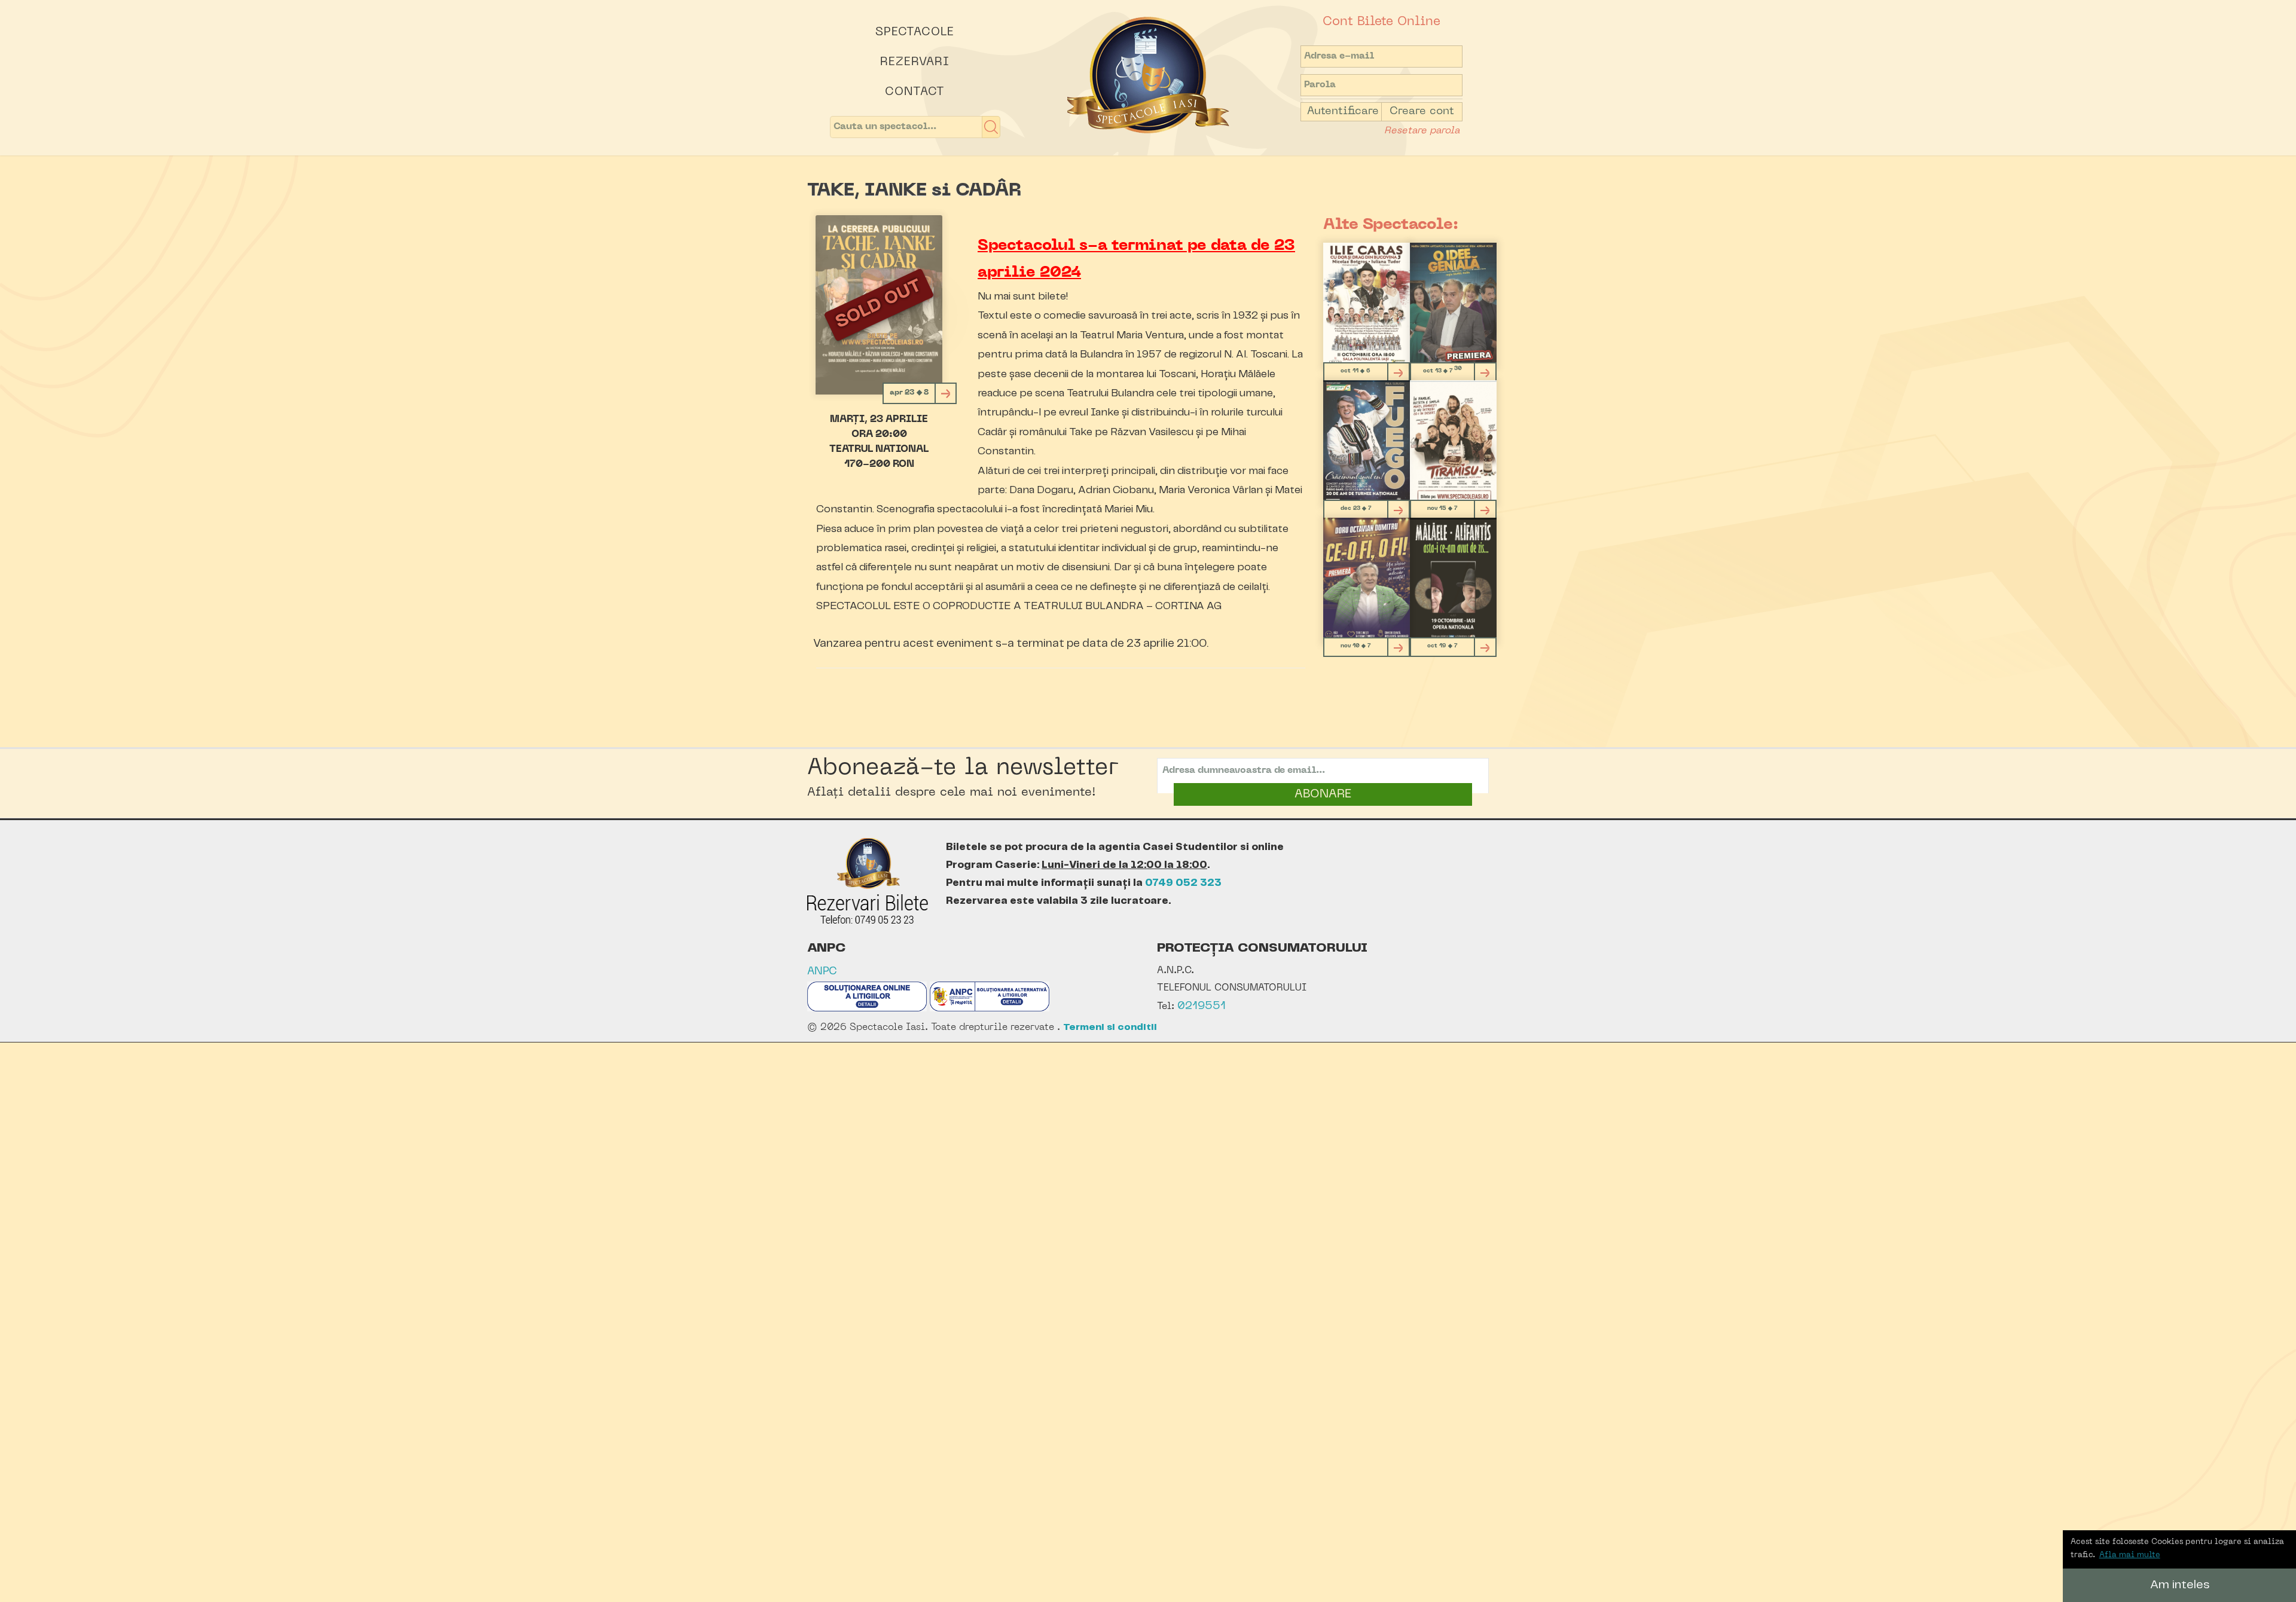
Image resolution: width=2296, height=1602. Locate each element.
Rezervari (915, 62)
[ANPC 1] (867, 1009)
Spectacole (915, 32)
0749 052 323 (1183, 883)
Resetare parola (1422, 131)
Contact (915, 92)
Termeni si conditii (1110, 1027)
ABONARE (1323, 794)
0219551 (1202, 1006)
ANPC (822, 972)
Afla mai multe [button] (2130, 1555)
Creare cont (1422, 111)
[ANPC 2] (990, 1009)
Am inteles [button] (2180, 1585)
